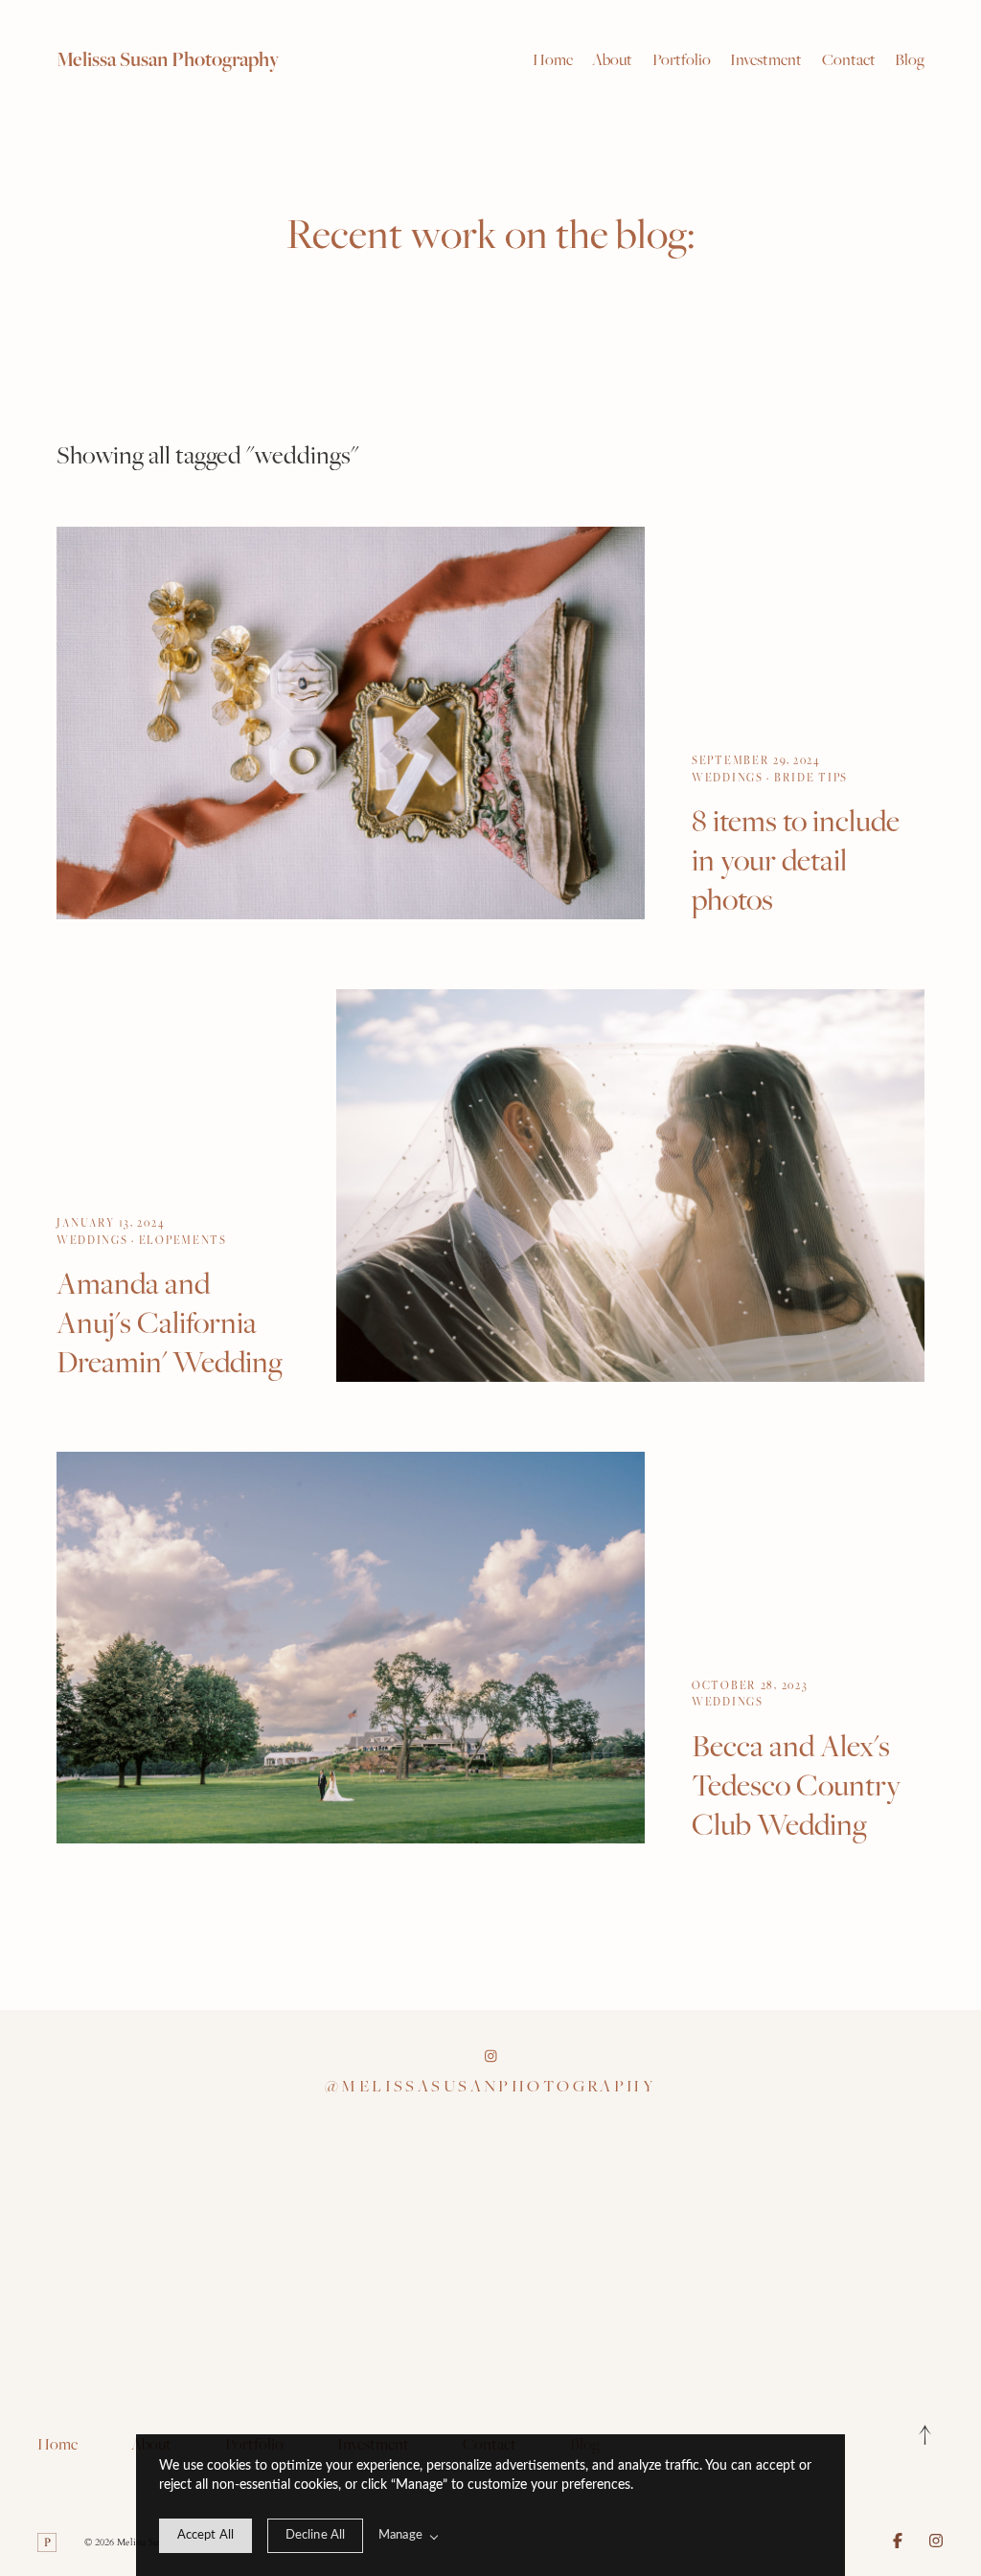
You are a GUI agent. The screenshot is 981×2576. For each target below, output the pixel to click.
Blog (910, 59)
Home (553, 59)
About (612, 59)
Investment (766, 59)
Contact (849, 59)
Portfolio (682, 59)
